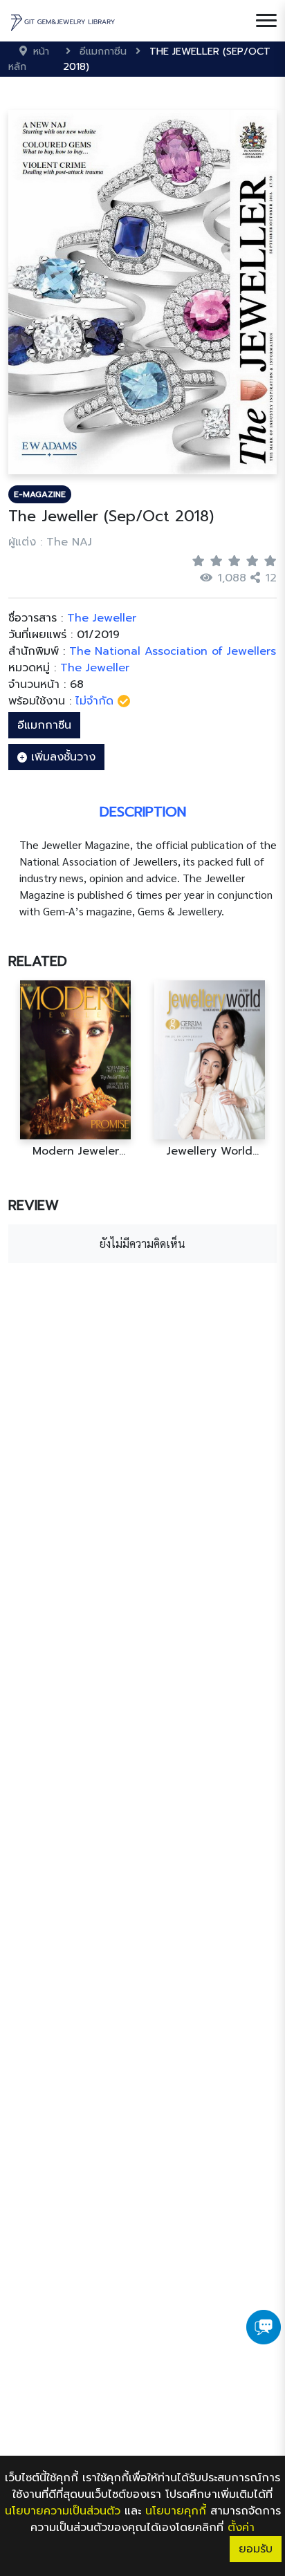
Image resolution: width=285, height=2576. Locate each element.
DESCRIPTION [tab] (143, 812)
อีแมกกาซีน (44, 725)
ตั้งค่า (241, 2528)
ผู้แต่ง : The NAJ (50, 542)
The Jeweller (95, 668)
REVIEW (34, 1205)
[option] (75, 1069)
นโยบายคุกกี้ (176, 2511)
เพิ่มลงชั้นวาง (61, 757)
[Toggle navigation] (266, 21)
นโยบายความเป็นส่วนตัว (63, 2511)
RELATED (38, 961)
